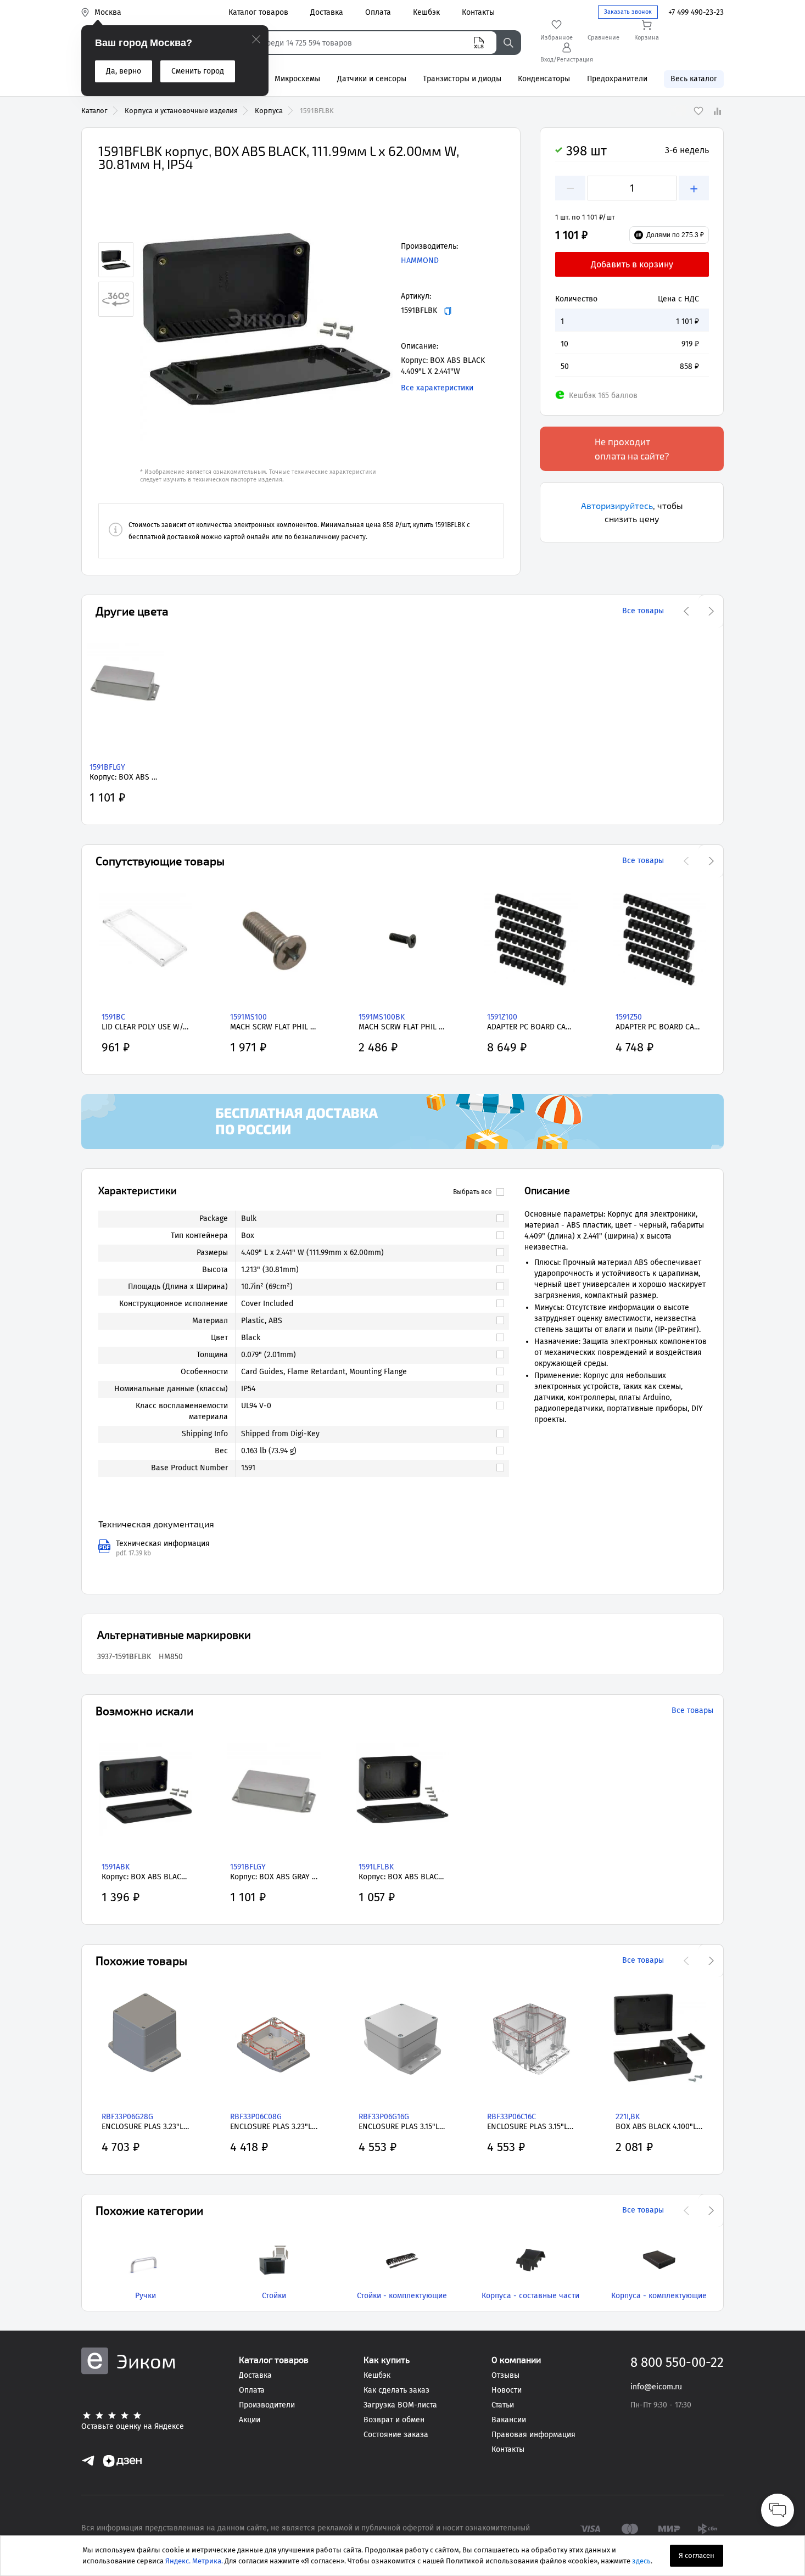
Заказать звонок (628, 12)
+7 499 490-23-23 (696, 12)
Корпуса (269, 111)
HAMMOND (420, 261)
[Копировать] (448, 311)
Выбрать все (473, 1192)
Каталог (94, 111)
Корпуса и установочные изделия (181, 111)
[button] (266, 318)
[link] (367, 1219)
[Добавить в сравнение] (717, 111)
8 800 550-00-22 (677, 2362)
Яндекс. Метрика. (194, 2561)
